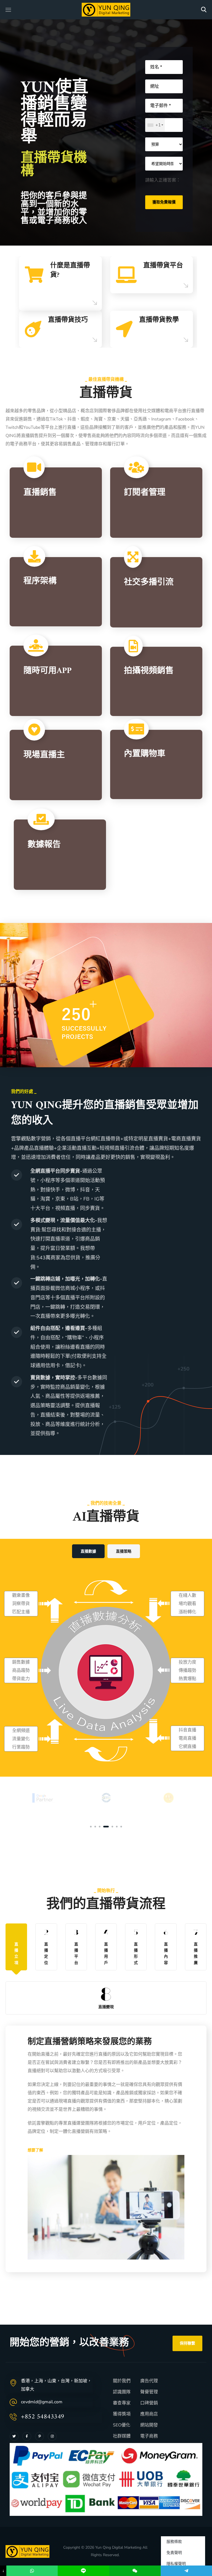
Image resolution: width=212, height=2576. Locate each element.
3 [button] (100, 1827)
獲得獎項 (122, 2414)
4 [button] (104, 1827)
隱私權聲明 (176, 2564)
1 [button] (91, 1827)
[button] (204, 10)
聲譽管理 (149, 2392)
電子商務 (149, 2436)
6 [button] (117, 1827)
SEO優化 (122, 2425)
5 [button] (110, 1827)
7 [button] (121, 1827)
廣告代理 (149, 2381)
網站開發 (149, 2425)
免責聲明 (174, 2553)
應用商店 (149, 2414)
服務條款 (174, 2542)
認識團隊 (122, 2392)
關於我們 (122, 2381)
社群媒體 (122, 2436)
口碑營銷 (149, 2403)
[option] (106, 302)
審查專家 (122, 2403)
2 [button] (95, 1827)
